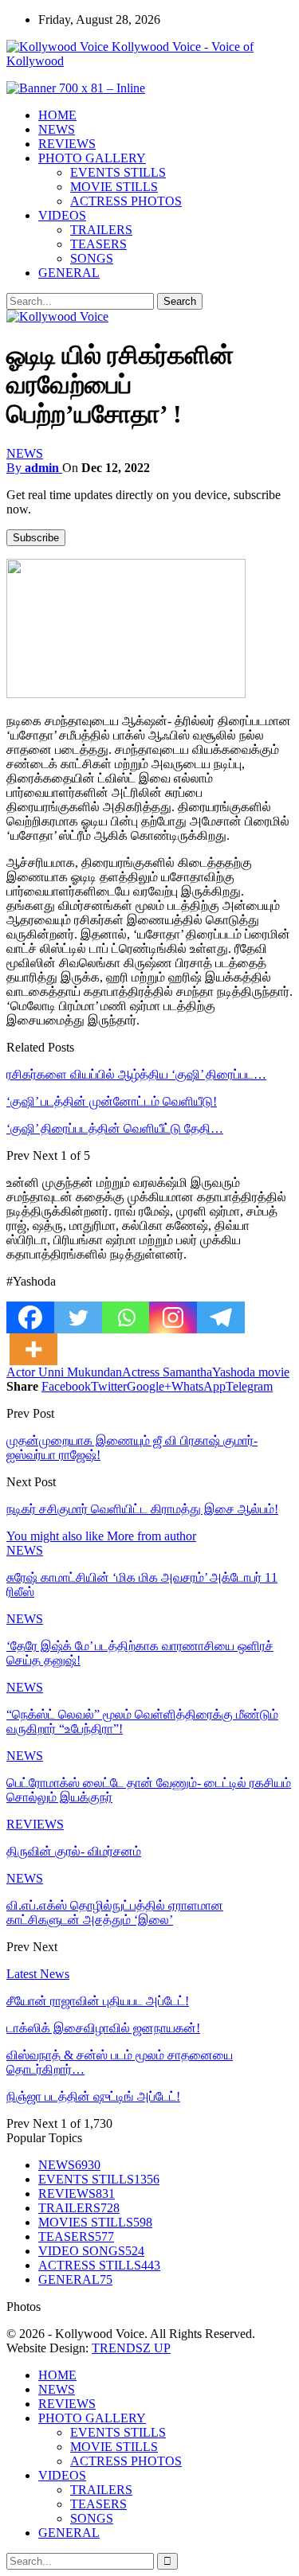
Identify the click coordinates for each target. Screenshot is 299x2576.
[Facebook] (30, 1317)
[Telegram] (221, 1317)
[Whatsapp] (126, 1317)
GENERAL (69, 273)
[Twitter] (78, 1317)
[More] (33, 1349)
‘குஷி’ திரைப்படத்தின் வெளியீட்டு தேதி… (115, 1128)
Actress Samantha (167, 1372)
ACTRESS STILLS (99, 2265)
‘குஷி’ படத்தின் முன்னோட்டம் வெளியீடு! (112, 1101)
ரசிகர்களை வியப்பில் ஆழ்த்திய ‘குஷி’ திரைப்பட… (136, 1074)
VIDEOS (62, 215)
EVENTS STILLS (118, 172)
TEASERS (98, 244)
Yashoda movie (251, 1372)
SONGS (92, 258)
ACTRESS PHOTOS (126, 201)
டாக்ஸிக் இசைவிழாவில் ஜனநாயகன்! (103, 2028)
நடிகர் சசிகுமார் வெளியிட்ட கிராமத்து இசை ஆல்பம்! (142, 1509)
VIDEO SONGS (91, 2251)
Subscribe (36, 538)
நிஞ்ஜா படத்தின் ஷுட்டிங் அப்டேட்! (93, 2096)
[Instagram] (173, 1317)
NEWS (57, 129)
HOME (57, 115)
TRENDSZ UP (131, 2348)
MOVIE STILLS (114, 187)
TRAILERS (101, 230)
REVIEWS (67, 144)
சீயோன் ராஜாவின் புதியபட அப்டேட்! (98, 2001)
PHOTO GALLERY (92, 158)
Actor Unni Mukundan (64, 1372)
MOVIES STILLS (95, 2222)
